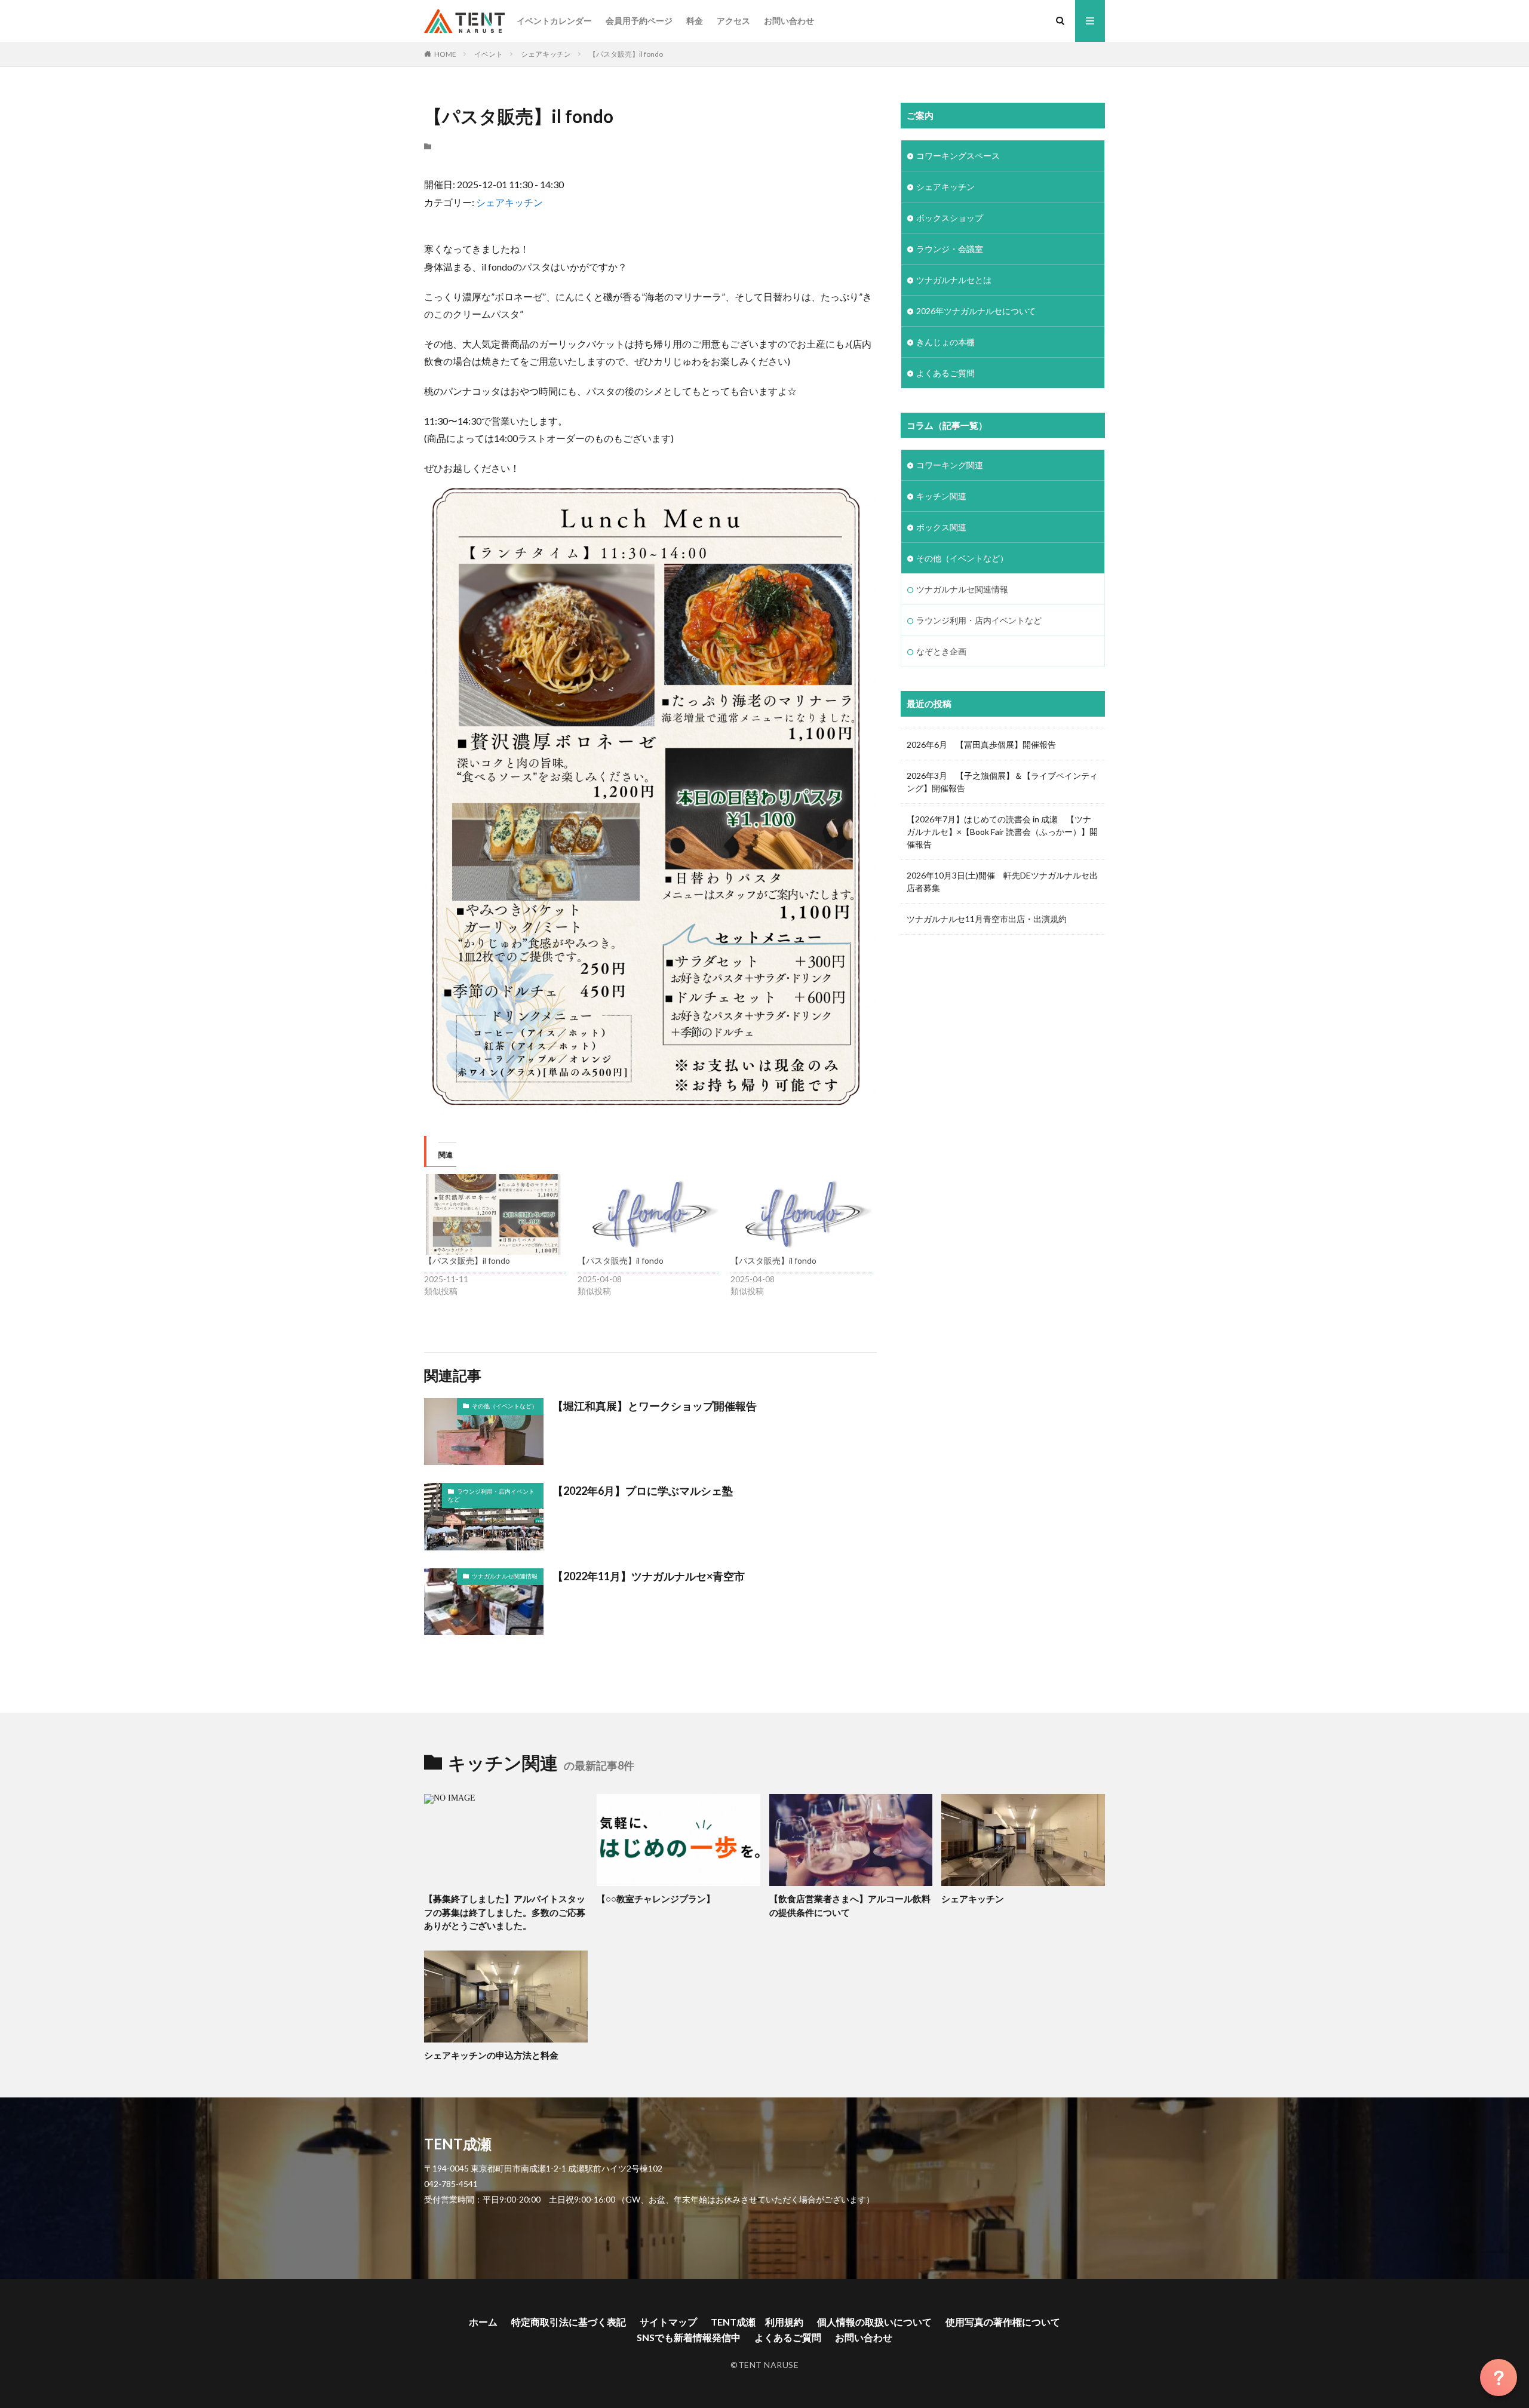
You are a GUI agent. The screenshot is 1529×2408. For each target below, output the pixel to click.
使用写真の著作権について (1003, 2322)
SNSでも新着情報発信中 (689, 2337)
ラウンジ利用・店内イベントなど (491, 1495)
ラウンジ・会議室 (950, 249)
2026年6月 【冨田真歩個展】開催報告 (981, 744)
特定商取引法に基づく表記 (569, 2322)
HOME (445, 54)
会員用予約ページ (639, 21)
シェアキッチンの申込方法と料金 (491, 2055)
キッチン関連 (941, 496)
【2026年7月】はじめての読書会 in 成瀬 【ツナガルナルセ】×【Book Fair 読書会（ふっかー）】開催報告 (1002, 832)
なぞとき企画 (941, 651)
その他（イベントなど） (505, 1406)
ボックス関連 (941, 527)
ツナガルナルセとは (954, 280)
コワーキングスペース (958, 156)
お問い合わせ (789, 21)
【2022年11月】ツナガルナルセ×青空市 (649, 1576)
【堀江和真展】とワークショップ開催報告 (655, 1406)
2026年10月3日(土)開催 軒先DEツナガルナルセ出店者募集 (1002, 881)
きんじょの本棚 (945, 342)
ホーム (483, 2322)
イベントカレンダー (554, 21)
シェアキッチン (546, 54)
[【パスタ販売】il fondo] (495, 1214)
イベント (489, 54)
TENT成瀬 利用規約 (757, 2322)
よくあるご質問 (945, 373)
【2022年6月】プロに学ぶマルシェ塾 (643, 1491)
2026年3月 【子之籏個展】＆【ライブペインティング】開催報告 (1002, 782)
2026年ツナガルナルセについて (976, 311)
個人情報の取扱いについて (874, 2322)
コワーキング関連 (950, 465)
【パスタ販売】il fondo (626, 54)
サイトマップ (668, 2322)
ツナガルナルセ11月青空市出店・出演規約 (987, 919)
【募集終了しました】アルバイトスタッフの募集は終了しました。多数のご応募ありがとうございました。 (505, 1912)
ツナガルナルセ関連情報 (505, 1576)
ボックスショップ (950, 218)
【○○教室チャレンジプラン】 (656, 1899)
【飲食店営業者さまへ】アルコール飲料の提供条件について (850, 1905)
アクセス (733, 21)
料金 (695, 21)
